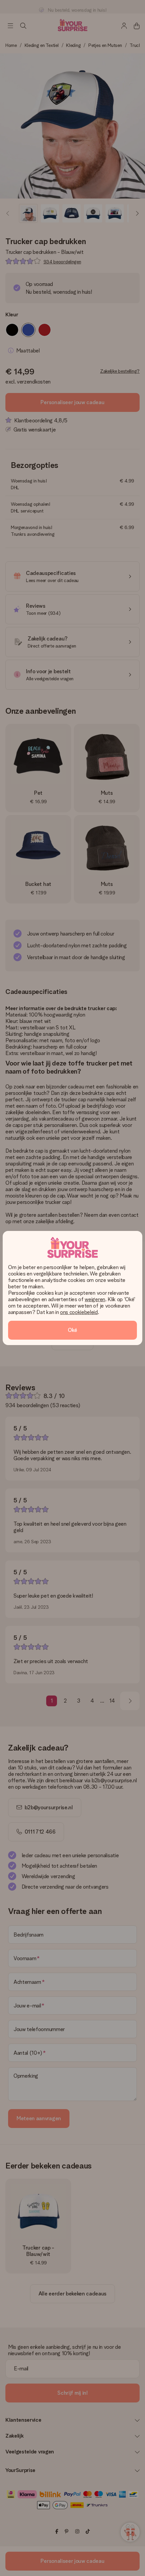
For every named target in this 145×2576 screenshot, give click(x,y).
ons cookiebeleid (79, 1312)
